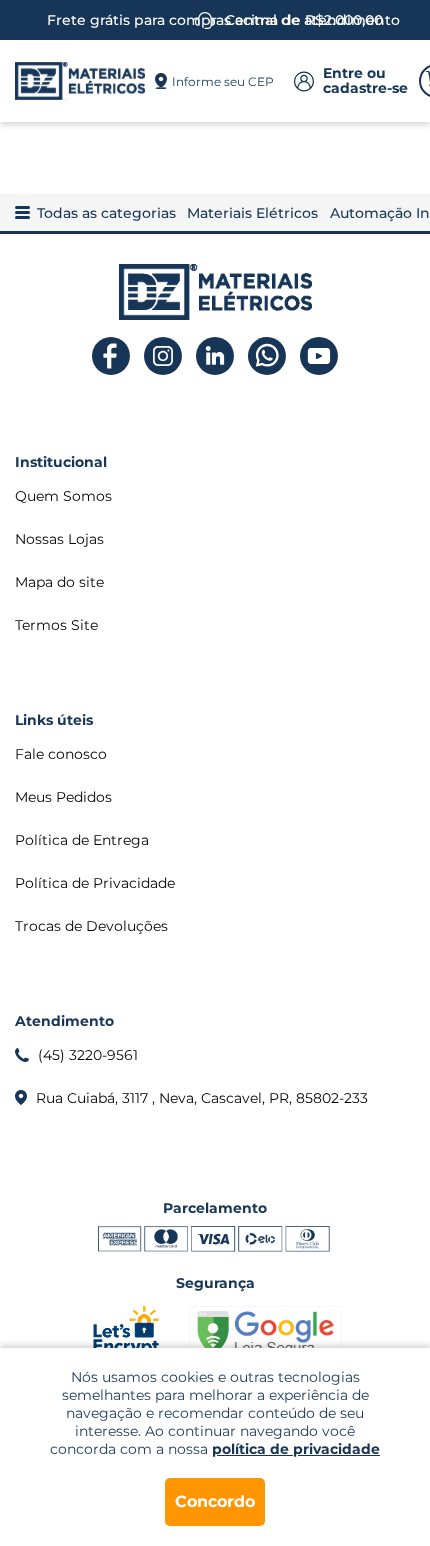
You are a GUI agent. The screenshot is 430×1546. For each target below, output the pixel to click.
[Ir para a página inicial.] (80, 81)
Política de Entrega (82, 840)
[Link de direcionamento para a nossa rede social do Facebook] (111, 356)
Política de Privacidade (95, 883)
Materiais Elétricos (252, 213)
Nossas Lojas (59, 539)
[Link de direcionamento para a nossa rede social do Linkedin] (215, 356)
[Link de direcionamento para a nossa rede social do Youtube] (319, 356)
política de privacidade (296, 1449)
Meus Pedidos (63, 797)
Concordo (215, 1501)
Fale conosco (61, 754)
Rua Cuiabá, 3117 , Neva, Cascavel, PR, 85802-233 (202, 1098)
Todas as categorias (106, 213)
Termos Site (56, 625)
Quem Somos (63, 496)
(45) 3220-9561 (88, 1055)
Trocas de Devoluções (91, 926)
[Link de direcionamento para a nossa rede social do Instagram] (163, 356)
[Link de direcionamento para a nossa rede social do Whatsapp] (267, 356)
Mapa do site (59, 582)
